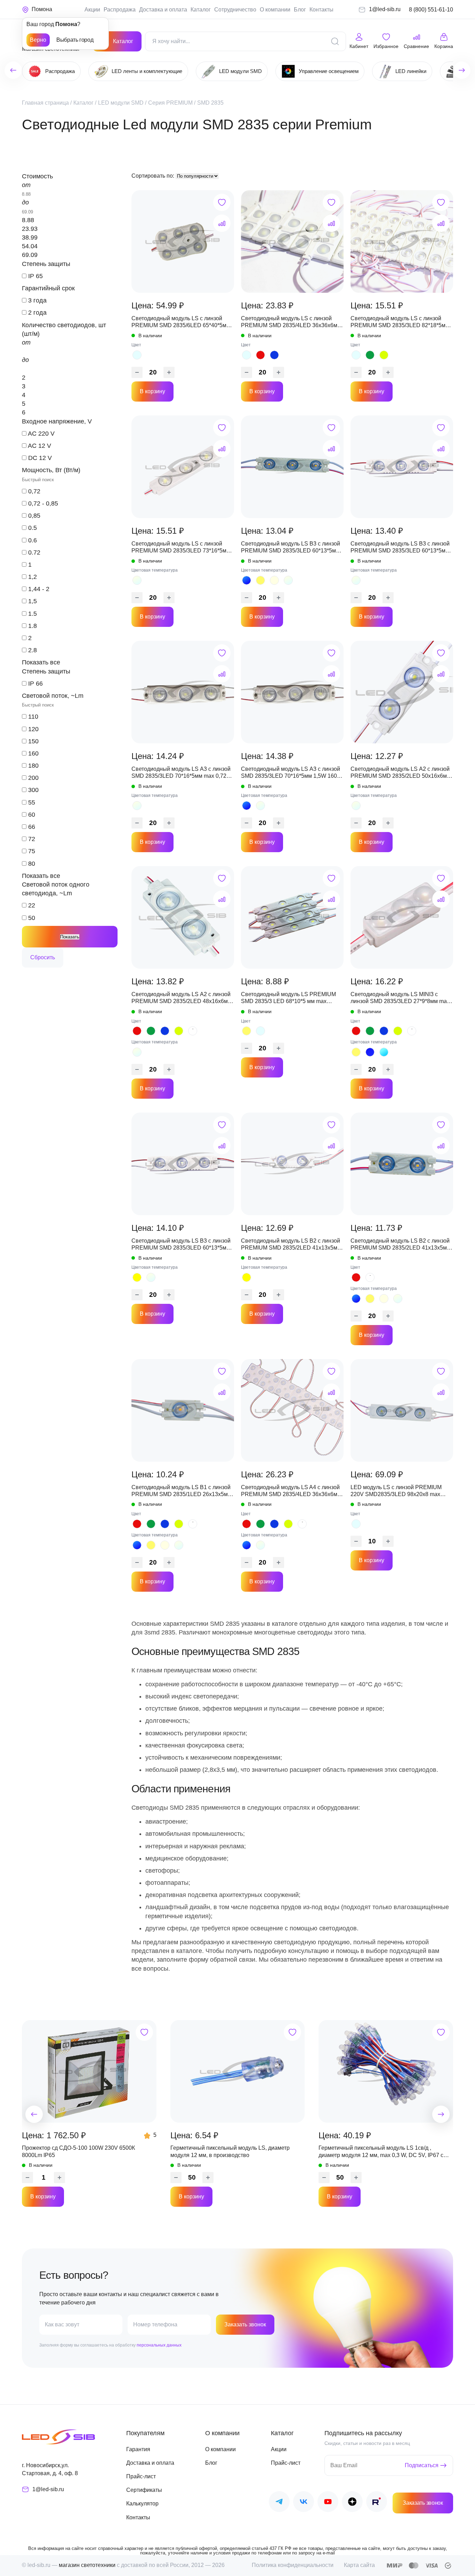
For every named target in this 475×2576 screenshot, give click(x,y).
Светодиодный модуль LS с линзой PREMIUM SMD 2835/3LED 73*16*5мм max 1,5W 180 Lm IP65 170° (181, 548)
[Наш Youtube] (328, 2503)
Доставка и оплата (163, 10)
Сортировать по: (154, 176)
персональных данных (159, 2345)
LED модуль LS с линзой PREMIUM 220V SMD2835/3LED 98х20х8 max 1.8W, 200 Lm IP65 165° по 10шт (396, 1491)
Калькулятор (142, 2504)
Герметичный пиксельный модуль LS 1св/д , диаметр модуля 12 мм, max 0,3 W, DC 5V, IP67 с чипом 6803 (381, 2152)
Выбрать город (75, 40)
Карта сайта (359, 2565)
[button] (34, 2114)
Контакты (321, 10)
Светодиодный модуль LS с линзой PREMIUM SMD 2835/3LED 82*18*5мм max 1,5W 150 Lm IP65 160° (400, 322)
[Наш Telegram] (279, 2503)
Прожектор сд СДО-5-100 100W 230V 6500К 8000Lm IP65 (78, 2151)
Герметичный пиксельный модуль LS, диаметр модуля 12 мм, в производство (230, 2151)
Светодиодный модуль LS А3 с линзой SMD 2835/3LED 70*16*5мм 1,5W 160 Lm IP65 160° (291, 773)
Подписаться (422, 2465)
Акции (92, 10)
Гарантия (138, 2449)
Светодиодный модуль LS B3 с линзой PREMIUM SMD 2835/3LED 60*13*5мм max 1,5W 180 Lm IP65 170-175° (181, 1245)
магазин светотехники (87, 2565)
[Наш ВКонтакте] (304, 2503)
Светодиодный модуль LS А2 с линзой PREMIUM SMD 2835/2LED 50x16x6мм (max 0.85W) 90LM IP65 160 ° (401, 773)
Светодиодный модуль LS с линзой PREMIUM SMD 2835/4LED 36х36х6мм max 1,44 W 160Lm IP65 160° (291, 322)
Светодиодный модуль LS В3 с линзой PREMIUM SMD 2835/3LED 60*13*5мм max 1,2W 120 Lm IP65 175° (291, 548)
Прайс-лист (141, 2476)
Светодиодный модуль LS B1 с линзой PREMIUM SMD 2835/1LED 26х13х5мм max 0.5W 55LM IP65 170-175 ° (182, 1491)
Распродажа (120, 10)
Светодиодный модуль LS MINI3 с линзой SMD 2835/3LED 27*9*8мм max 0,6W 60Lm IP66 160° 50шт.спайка (400, 998)
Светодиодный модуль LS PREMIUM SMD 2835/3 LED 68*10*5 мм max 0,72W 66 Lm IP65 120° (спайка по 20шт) (288, 998)
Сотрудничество (235, 10)
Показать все (41, 662)
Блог (300, 10)
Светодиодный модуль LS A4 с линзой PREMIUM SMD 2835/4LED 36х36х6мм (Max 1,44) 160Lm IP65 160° (291, 1491)
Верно (38, 40)
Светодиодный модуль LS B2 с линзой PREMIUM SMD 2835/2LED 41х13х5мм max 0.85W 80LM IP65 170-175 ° (401, 1245)
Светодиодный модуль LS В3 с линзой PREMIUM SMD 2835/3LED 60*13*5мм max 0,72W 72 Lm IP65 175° (400, 548)
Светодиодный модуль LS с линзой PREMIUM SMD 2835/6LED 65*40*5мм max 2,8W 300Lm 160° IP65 (181, 322)
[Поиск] (335, 41)
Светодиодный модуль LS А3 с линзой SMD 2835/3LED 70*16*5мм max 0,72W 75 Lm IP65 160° (182, 773)
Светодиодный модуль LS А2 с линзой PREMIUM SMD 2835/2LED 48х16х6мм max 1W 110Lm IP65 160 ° (182, 998)
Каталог (201, 10)
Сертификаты (144, 2490)
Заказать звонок (245, 2324)
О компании (275, 10)
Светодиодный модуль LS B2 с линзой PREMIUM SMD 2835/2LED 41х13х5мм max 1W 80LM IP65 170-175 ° (291, 1245)
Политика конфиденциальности (293, 2565)
